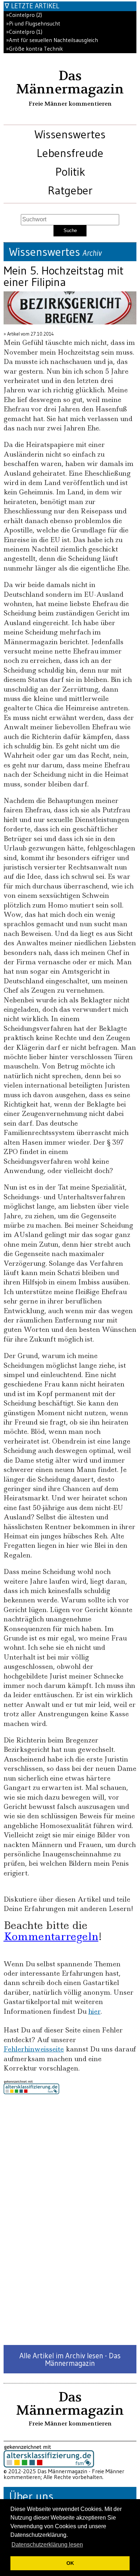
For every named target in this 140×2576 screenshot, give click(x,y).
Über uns (31, 2496)
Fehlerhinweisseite (34, 2049)
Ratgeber (70, 190)
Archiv (92, 253)
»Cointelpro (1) (24, 32)
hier (94, 2011)
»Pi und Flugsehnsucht (33, 24)
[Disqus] (70, 2220)
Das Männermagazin (70, 82)
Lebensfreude (70, 153)
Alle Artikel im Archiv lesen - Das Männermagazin (70, 2359)
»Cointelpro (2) (24, 15)
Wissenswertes (70, 134)
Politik (70, 172)
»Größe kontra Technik (34, 49)
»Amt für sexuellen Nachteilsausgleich (52, 40)
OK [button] (70, 2563)
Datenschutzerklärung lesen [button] (47, 2545)
